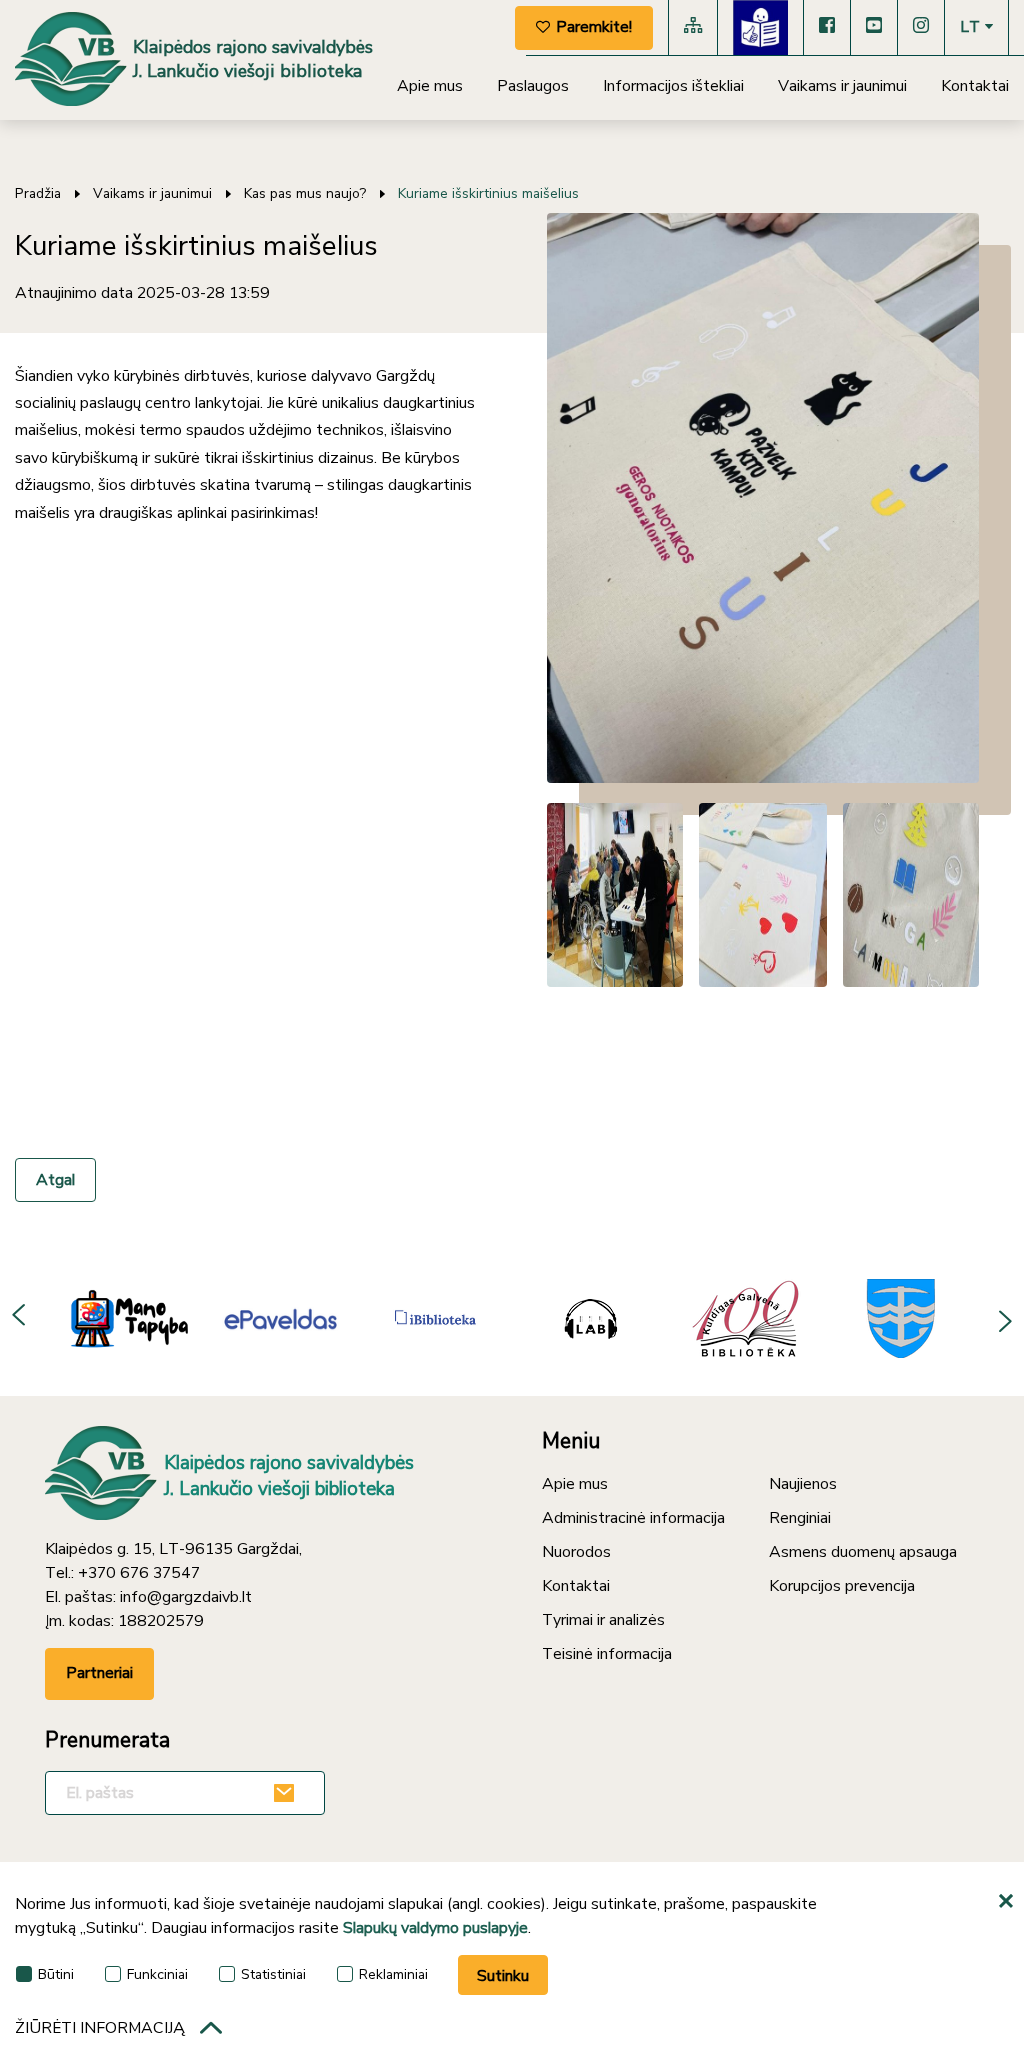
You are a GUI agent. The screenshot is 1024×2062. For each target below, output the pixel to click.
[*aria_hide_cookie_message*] (1009, 1902)
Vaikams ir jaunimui (842, 86)
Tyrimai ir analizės (603, 1620)
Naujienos (803, 1484)
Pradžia (38, 193)
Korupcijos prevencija (842, 1586)
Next (1004, 1318)
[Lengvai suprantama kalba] (760, 27)
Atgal (55, 1180)
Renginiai (800, 1518)
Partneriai (99, 1673)
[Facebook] (827, 27)
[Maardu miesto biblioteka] (901, 1318)
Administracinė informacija (633, 1518)
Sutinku (503, 1976)
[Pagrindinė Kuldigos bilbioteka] (746, 1318)
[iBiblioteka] (435, 1318)
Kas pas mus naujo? (305, 193)
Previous (20, 1318)
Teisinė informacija (607, 1654)
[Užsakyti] (287, 1793)
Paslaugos (533, 86)
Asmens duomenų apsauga (863, 1552)
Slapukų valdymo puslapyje (435, 1928)
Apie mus (430, 86)
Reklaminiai (393, 1974)
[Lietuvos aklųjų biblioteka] (591, 1318)
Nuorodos (576, 1552)
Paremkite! (594, 27)
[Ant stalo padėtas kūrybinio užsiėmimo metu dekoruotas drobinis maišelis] (763, 498)
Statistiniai (273, 1974)
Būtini (56, 1974)
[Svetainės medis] (693, 27)
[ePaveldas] (280, 1318)
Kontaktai (975, 86)
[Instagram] (921, 27)
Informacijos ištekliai (673, 86)
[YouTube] (874, 27)
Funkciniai (157, 1974)
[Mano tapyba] (125, 1318)
